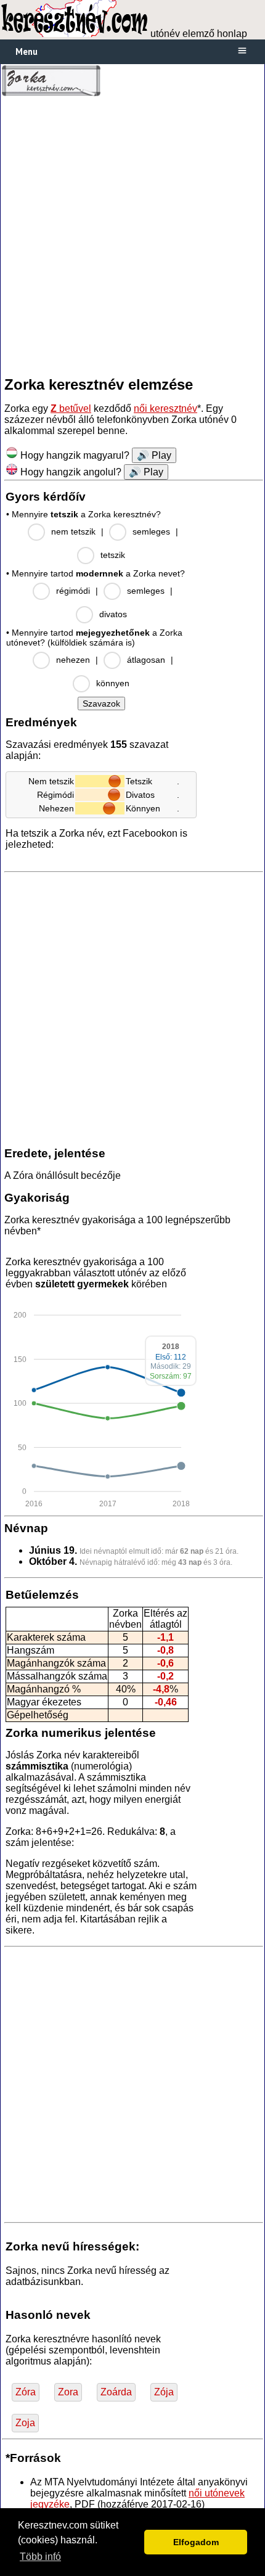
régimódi (73, 591)
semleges (151, 531)
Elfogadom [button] (196, 2542)
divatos (113, 614)
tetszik (113, 555)
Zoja (25, 2423)
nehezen (73, 660)
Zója (164, 2392)
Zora (68, 2392)
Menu (26, 51)
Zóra (26, 2392)
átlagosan (146, 660)
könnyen (113, 683)
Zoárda (116, 2392)
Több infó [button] (40, 2557)
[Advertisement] (132, 236)
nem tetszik (73, 531)
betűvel (71, 408)
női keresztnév (165, 408)
